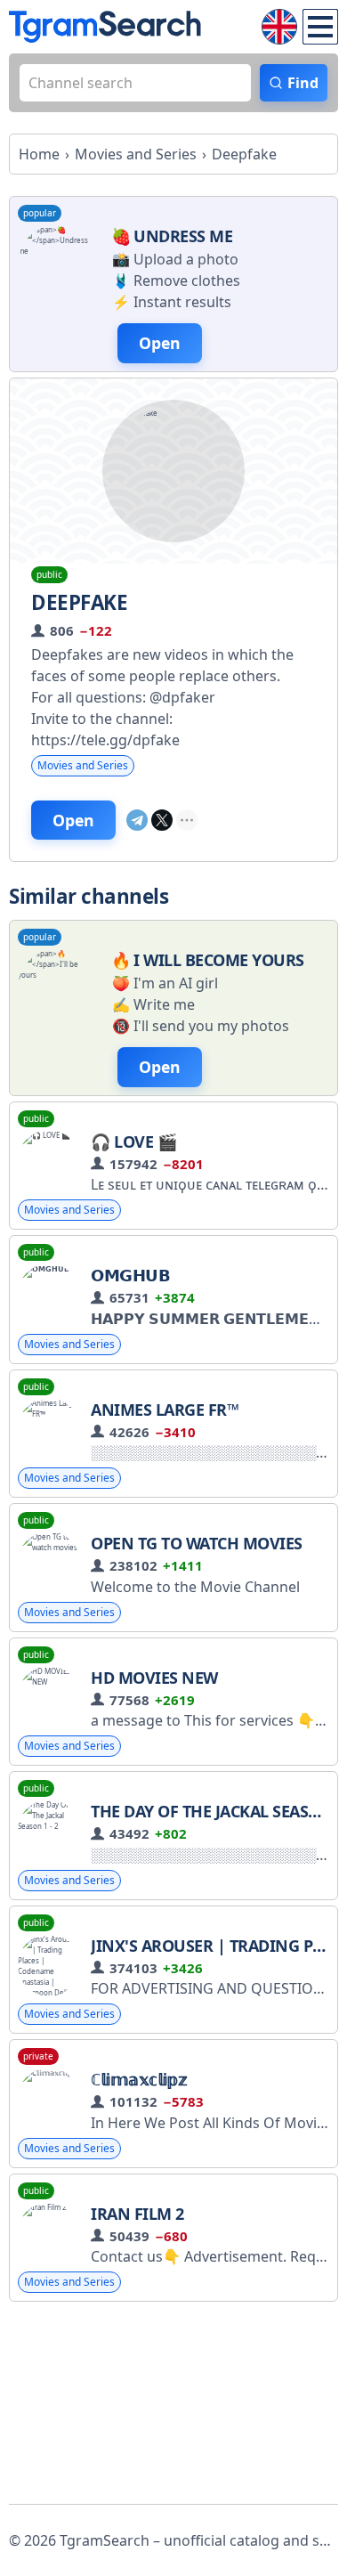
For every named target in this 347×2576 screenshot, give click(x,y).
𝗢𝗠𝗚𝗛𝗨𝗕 (130, 1275)
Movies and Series (83, 765)
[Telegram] (137, 820)
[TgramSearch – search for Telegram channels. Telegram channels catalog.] (105, 27)
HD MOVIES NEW (154, 1678)
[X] (162, 820)
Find (303, 83)
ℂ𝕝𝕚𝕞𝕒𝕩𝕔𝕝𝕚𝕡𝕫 (139, 2079)
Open (73, 820)
